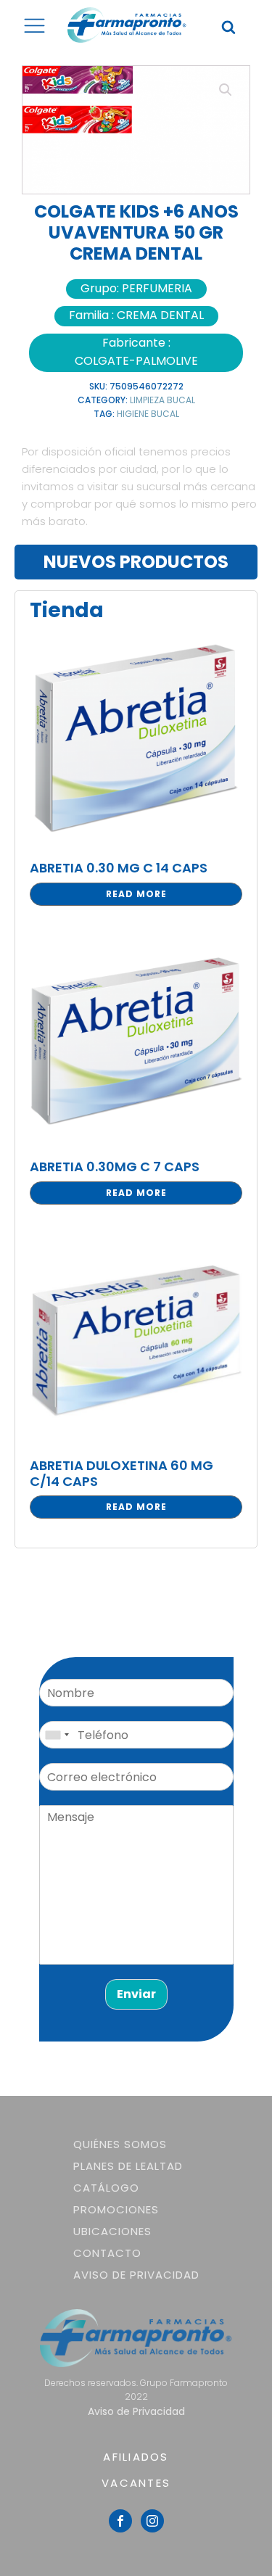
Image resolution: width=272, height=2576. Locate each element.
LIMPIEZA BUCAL (162, 400)
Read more (136, 894)
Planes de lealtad (128, 2166)
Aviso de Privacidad (136, 2275)
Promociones (116, 2209)
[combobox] (57, 1735)
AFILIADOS (136, 2457)
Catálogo (106, 2188)
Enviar (136, 1994)
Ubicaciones (112, 2231)
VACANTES (136, 2483)
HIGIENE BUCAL (148, 414)
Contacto (107, 2253)
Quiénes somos (120, 2144)
